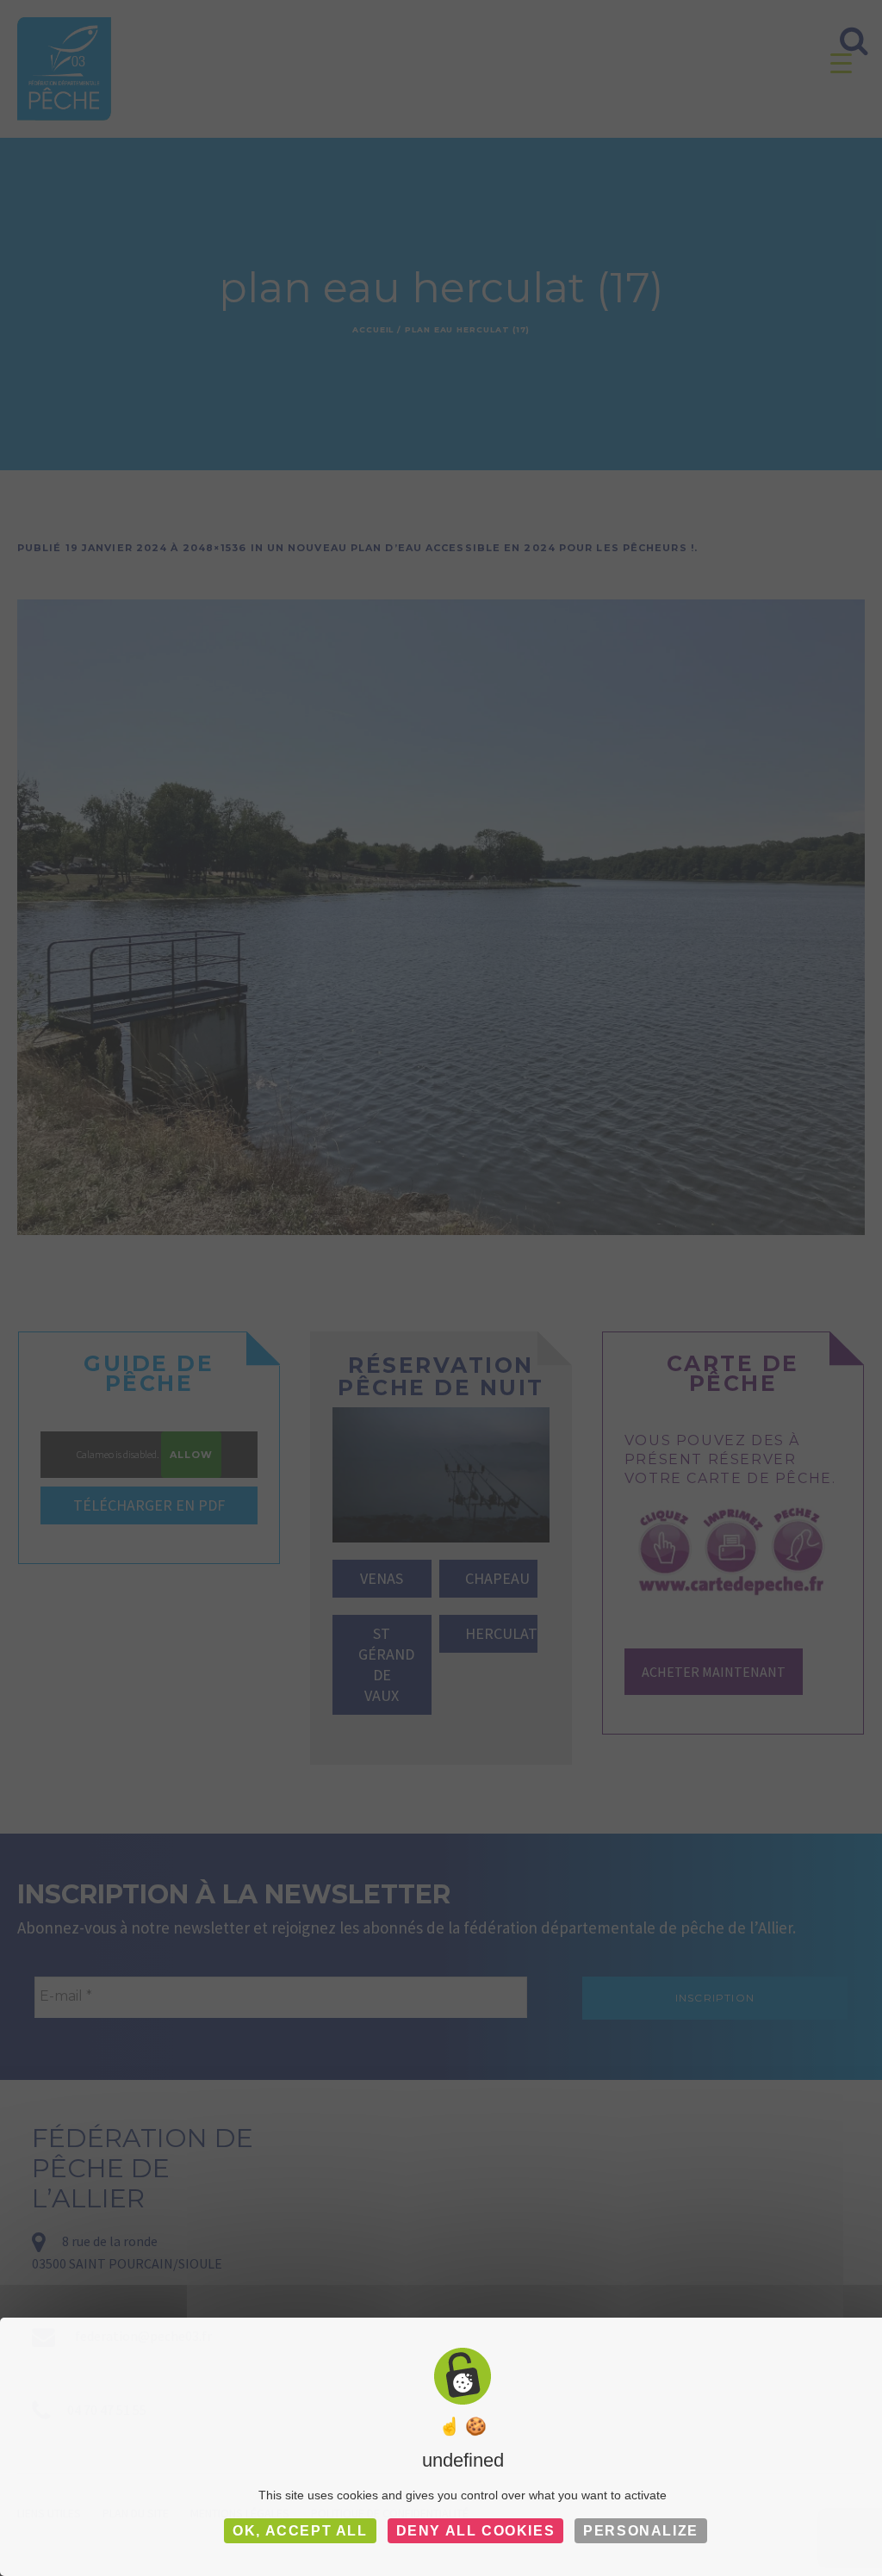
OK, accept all (300, 2531)
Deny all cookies (476, 2531)
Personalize (641, 2531)
